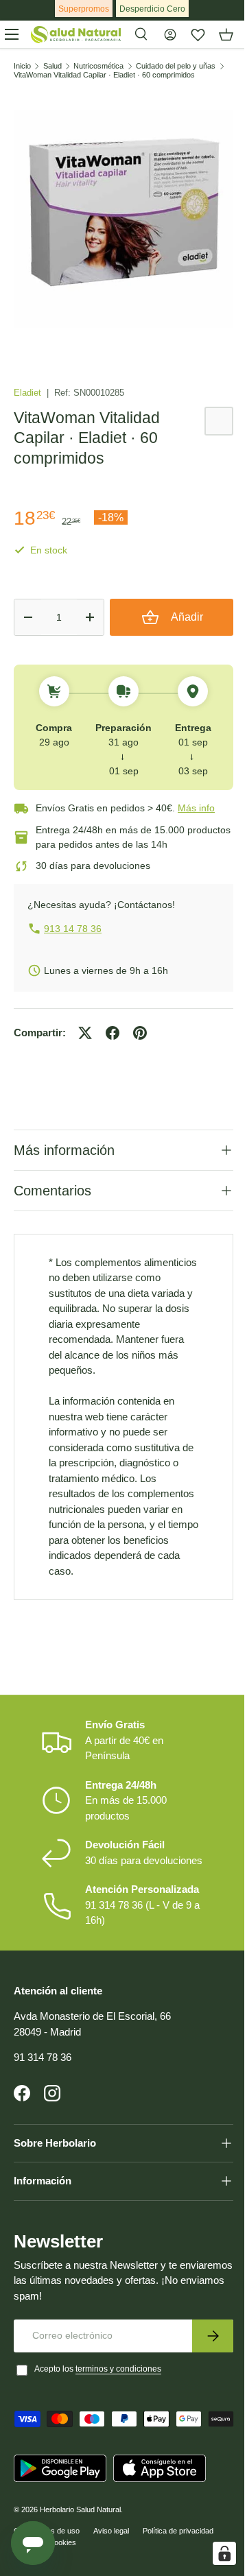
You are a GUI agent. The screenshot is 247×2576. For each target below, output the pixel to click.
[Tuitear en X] (85, 1033)
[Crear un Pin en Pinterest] (140, 1033)
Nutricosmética (98, 66)
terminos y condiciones (118, 2414)
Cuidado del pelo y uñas (176, 66)
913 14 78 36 (73, 929)
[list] (123, 219)
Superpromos (84, 9)
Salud (52, 66)
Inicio (22, 66)
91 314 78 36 (43, 2102)
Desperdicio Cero (152, 9)
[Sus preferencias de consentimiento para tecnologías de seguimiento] (214, 2553)
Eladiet (29, 393)
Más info (196, 808)
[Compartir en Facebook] (113, 1033)
